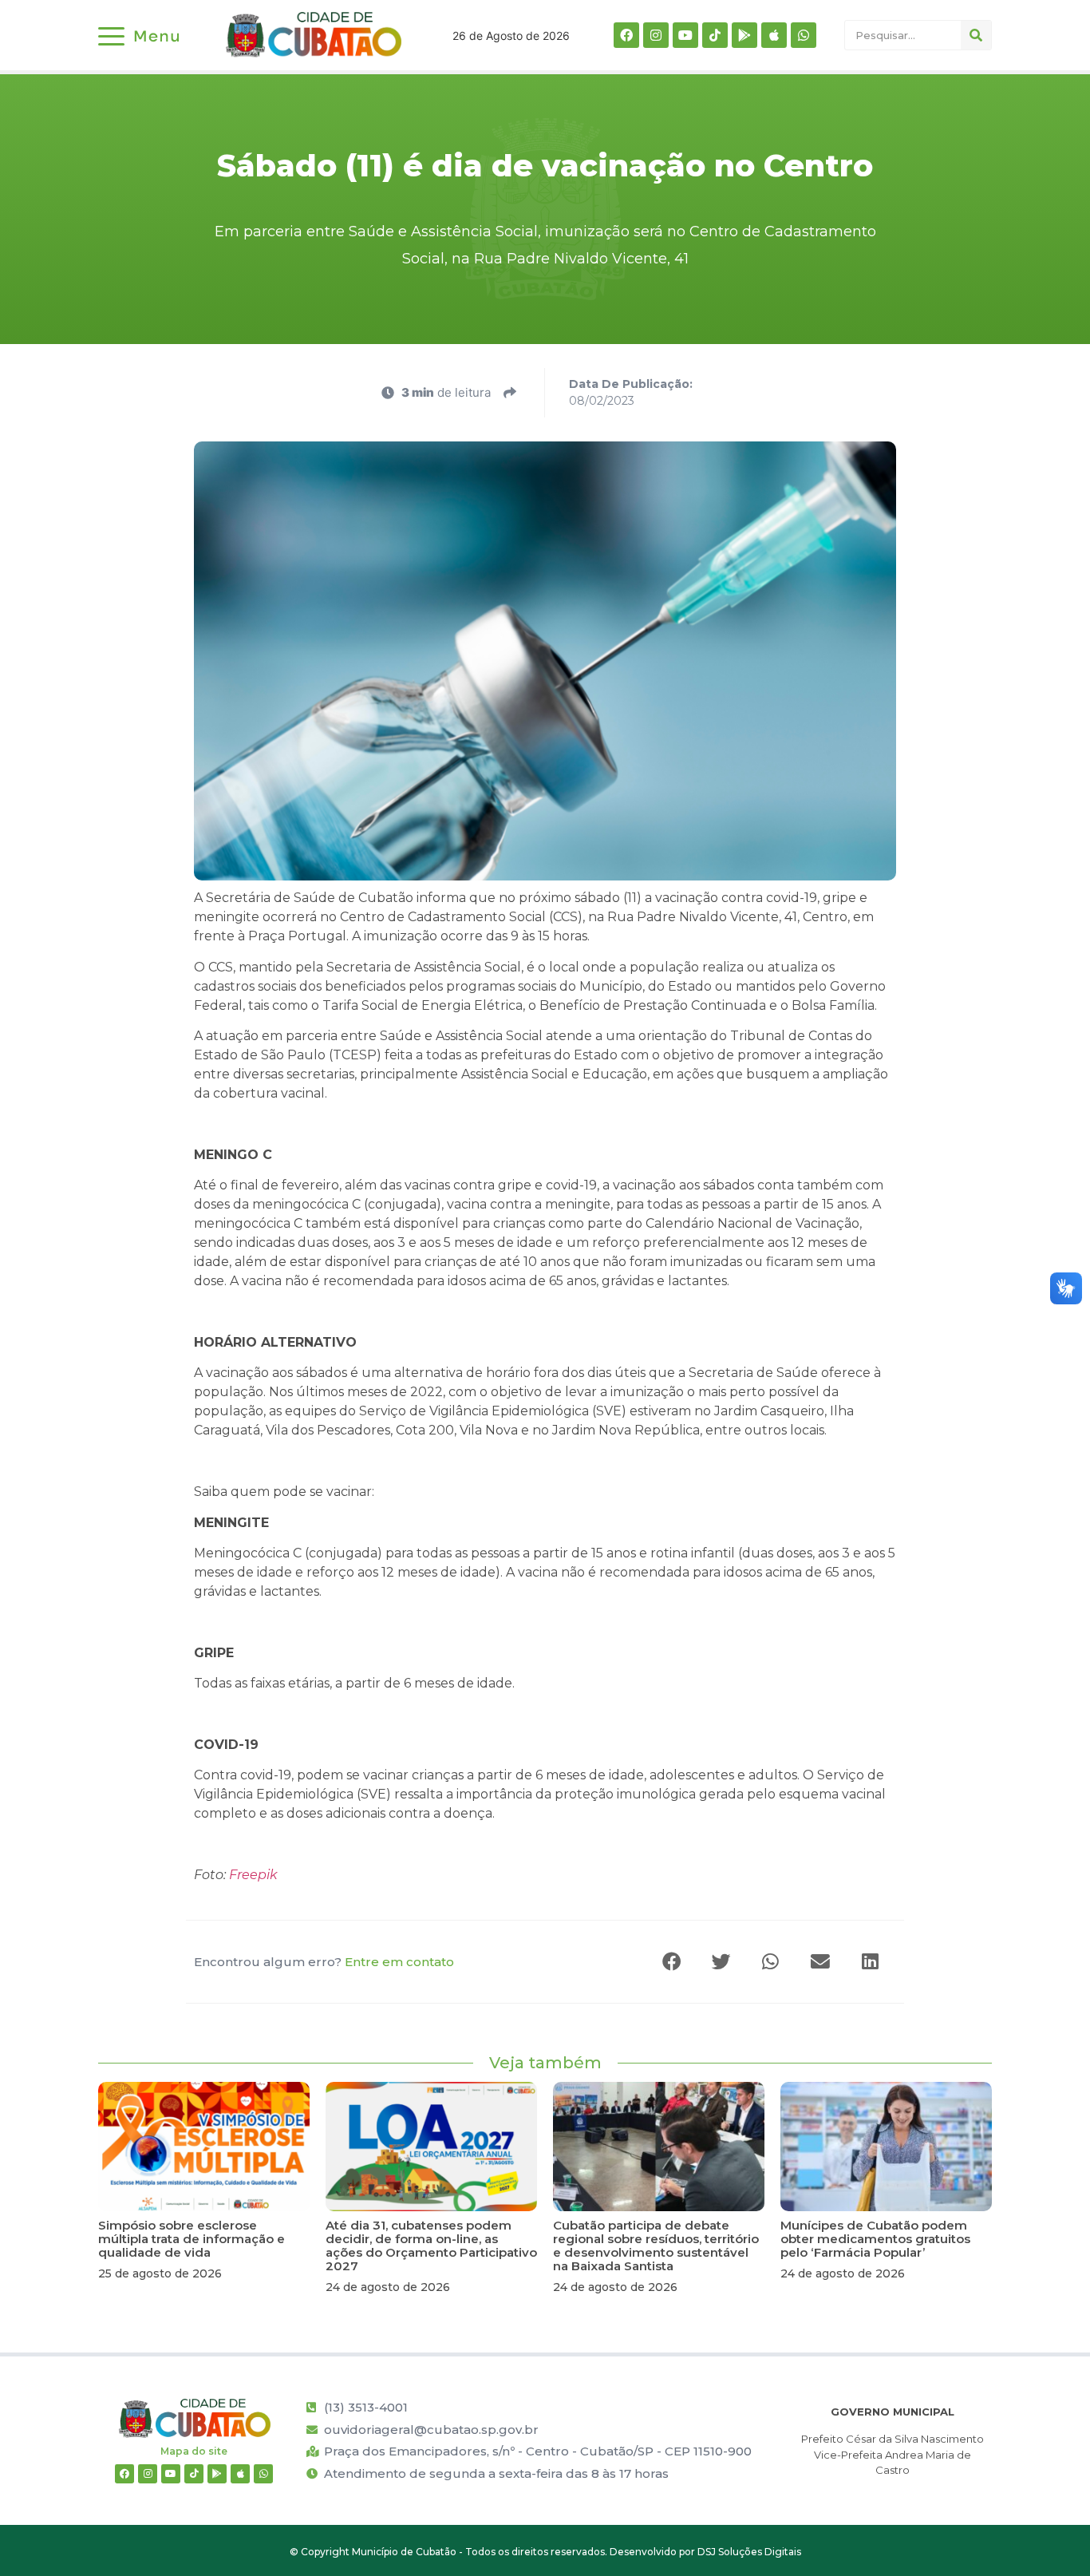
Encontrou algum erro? (324, 1962)
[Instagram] (656, 35)
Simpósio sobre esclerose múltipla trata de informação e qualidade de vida (192, 2239)
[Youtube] (685, 35)
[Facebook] (626, 35)
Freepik (253, 1875)
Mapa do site (194, 2451)
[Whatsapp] (804, 35)
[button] (673, 1962)
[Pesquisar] (976, 35)
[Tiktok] (715, 35)
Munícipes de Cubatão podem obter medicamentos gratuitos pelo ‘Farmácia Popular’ (875, 2239)
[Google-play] (744, 35)
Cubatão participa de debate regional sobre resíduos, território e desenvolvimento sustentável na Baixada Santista (656, 2246)
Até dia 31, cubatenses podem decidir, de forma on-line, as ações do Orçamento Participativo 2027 (431, 2246)
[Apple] (774, 35)
